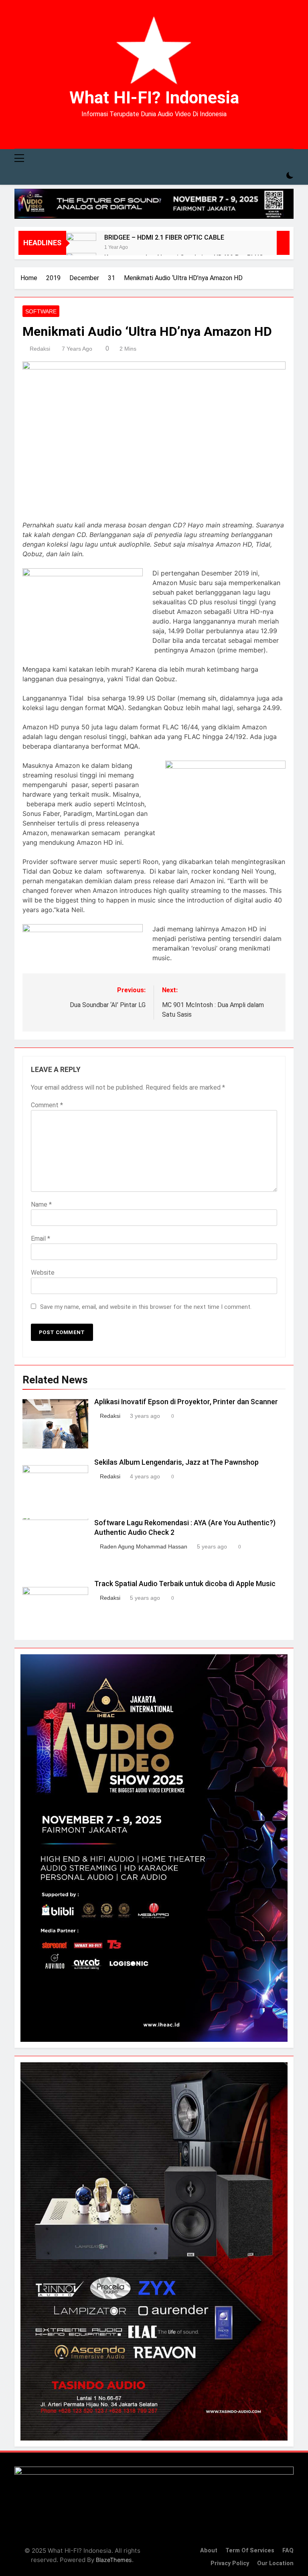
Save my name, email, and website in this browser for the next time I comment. (146, 1307)
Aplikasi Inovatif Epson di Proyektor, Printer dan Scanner (186, 1402)
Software (41, 311)
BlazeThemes (114, 2560)
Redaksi (40, 349)
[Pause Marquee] (283, 243)
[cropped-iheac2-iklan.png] (154, 204)
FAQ (288, 2551)
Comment (47, 1105)
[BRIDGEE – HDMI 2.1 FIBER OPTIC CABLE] (81, 248)
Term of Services (250, 2551)
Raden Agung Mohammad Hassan (144, 1546)
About (209, 2551)
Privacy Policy (230, 2563)
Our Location (275, 2563)
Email (41, 1239)
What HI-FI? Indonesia (154, 97)
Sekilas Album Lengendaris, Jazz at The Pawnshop (176, 1462)
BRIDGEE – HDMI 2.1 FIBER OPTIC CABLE (164, 237)
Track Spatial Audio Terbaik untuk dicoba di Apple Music (185, 1584)
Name (41, 1204)
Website (43, 1273)
